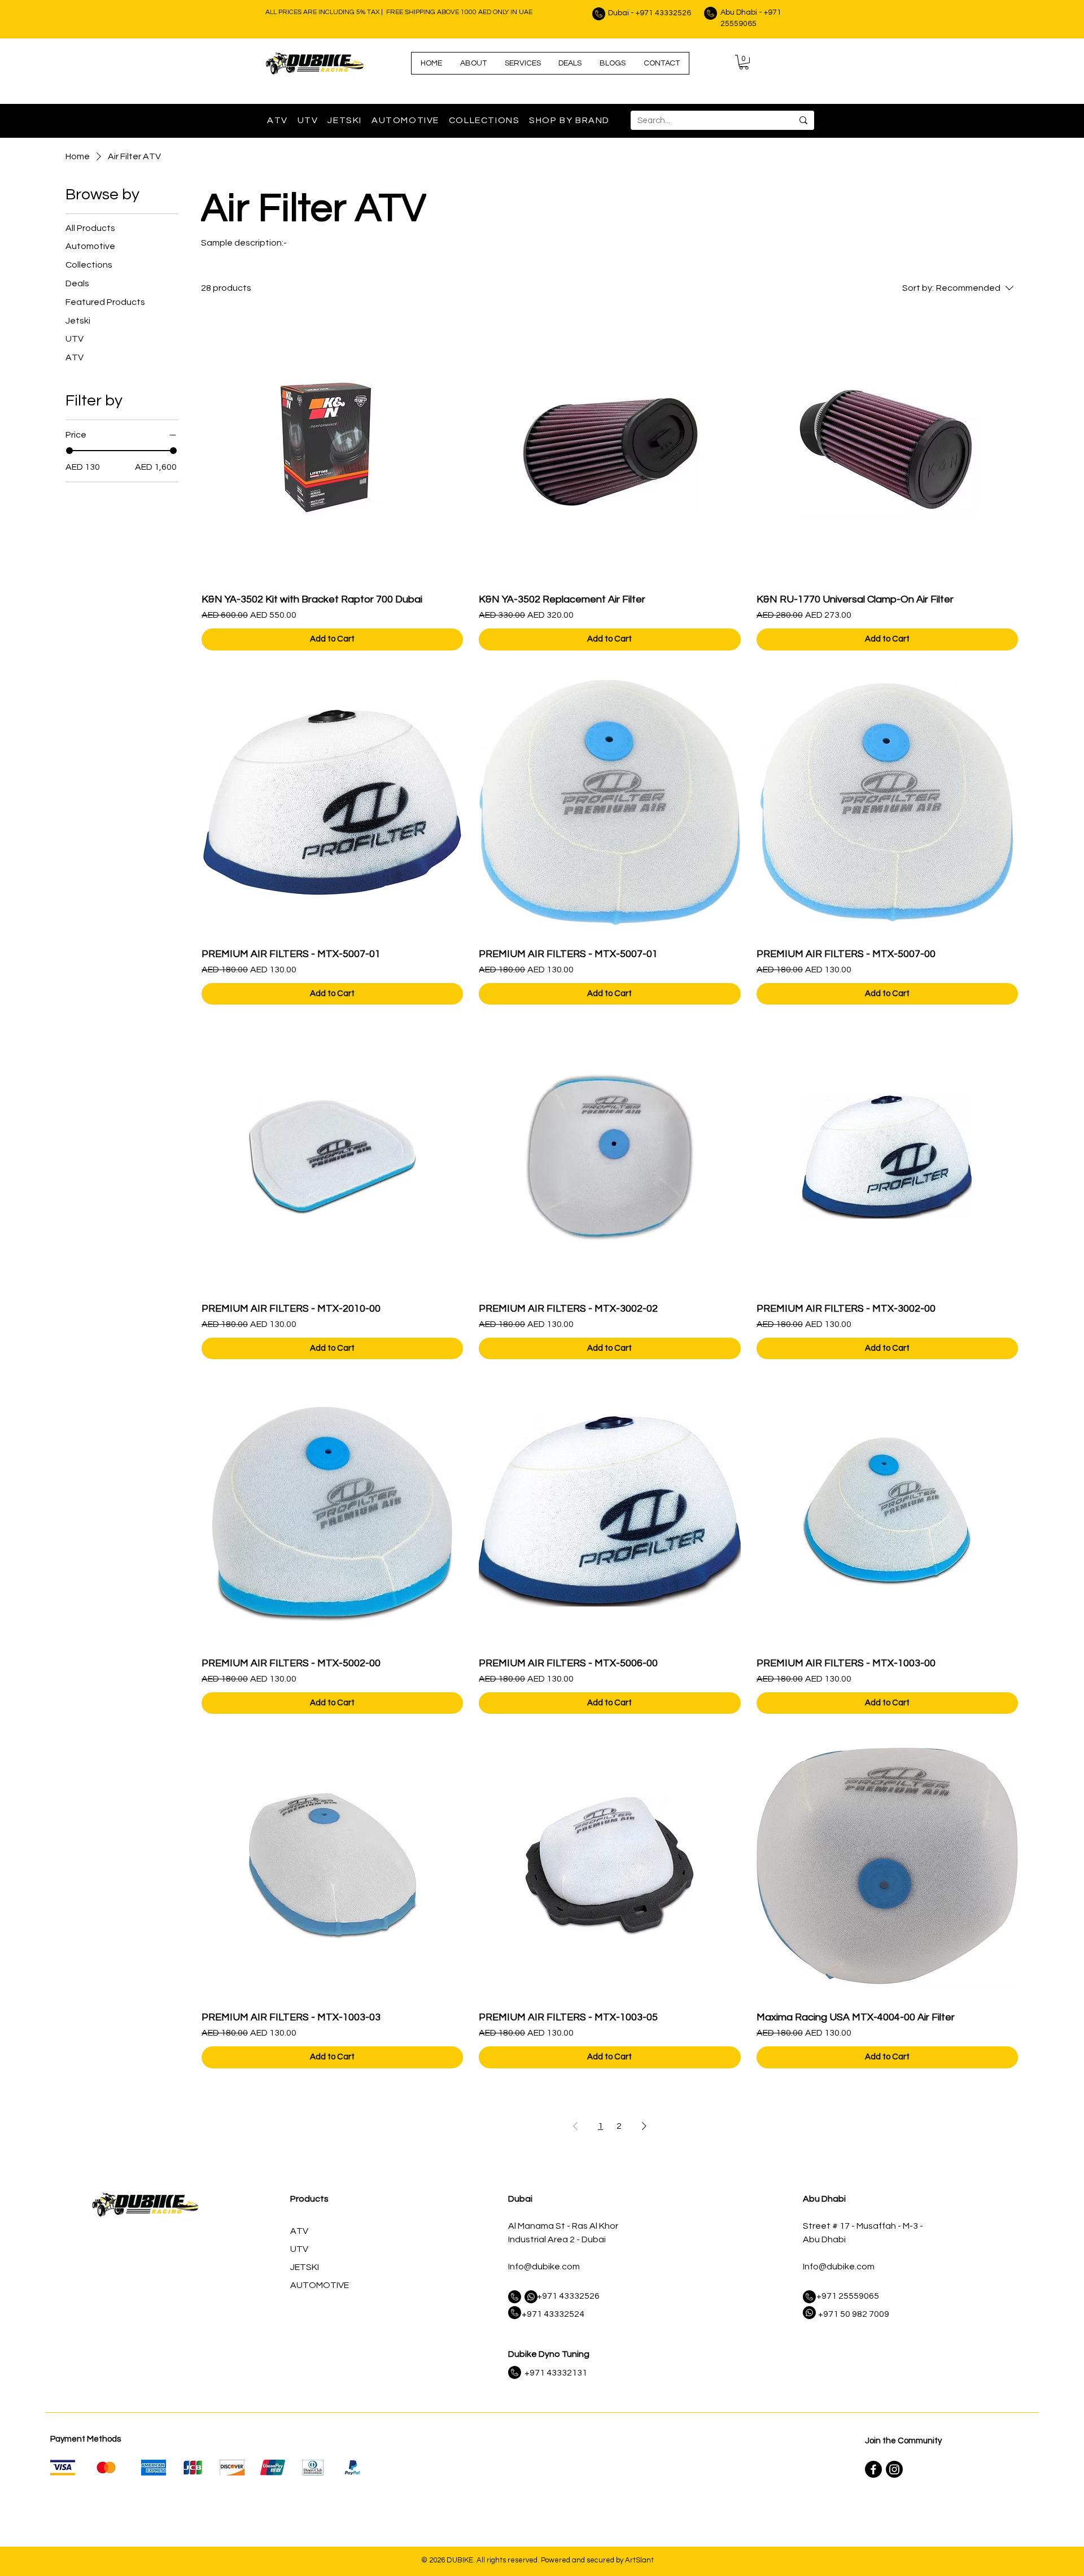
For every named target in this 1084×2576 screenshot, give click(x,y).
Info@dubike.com (544, 2267)
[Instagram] (894, 2469)
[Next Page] (644, 2126)
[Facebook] (873, 2469)
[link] (744, 62)
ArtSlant (639, 2560)
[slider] (69, 451)
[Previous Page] (575, 2126)
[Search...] (803, 120)
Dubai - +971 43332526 (650, 13)
